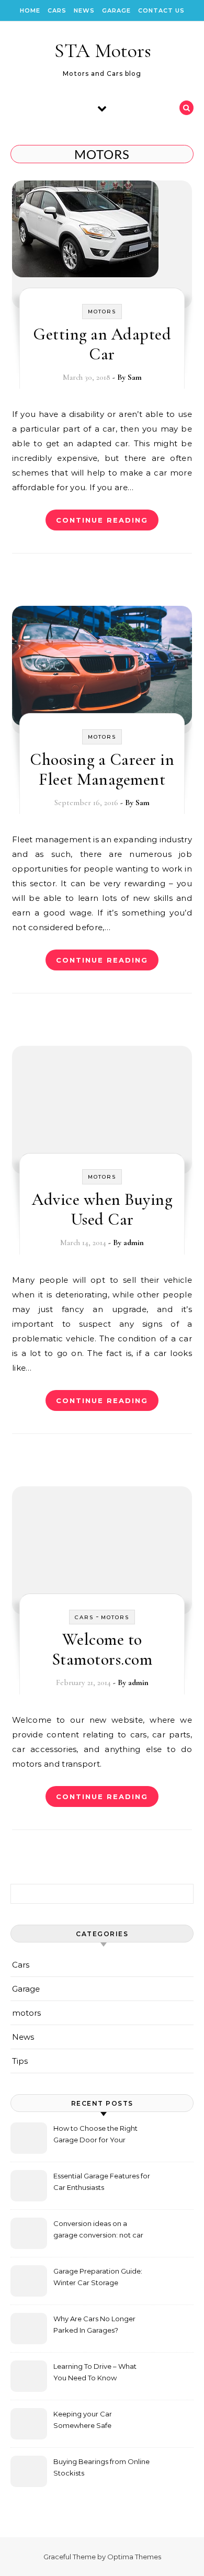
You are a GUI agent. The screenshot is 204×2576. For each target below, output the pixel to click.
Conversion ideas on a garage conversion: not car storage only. (98, 2230)
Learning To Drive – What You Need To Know (95, 2372)
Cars (57, 10)
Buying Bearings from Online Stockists (101, 2467)
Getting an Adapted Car (102, 344)
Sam (135, 377)
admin (134, 1242)
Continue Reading (102, 520)
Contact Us (161, 10)
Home (30, 10)
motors (102, 312)
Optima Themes (134, 2557)
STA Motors (103, 51)
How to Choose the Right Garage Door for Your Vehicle (95, 2135)
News (84, 10)
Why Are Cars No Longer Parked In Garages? (94, 2324)
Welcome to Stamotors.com (102, 1649)
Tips (20, 2061)
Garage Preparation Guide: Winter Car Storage (98, 2277)
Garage (116, 10)
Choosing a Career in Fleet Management (102, 769)
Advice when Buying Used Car (102, 1209)
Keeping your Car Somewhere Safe (83, 2420)
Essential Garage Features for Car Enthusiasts (102, 2182)
